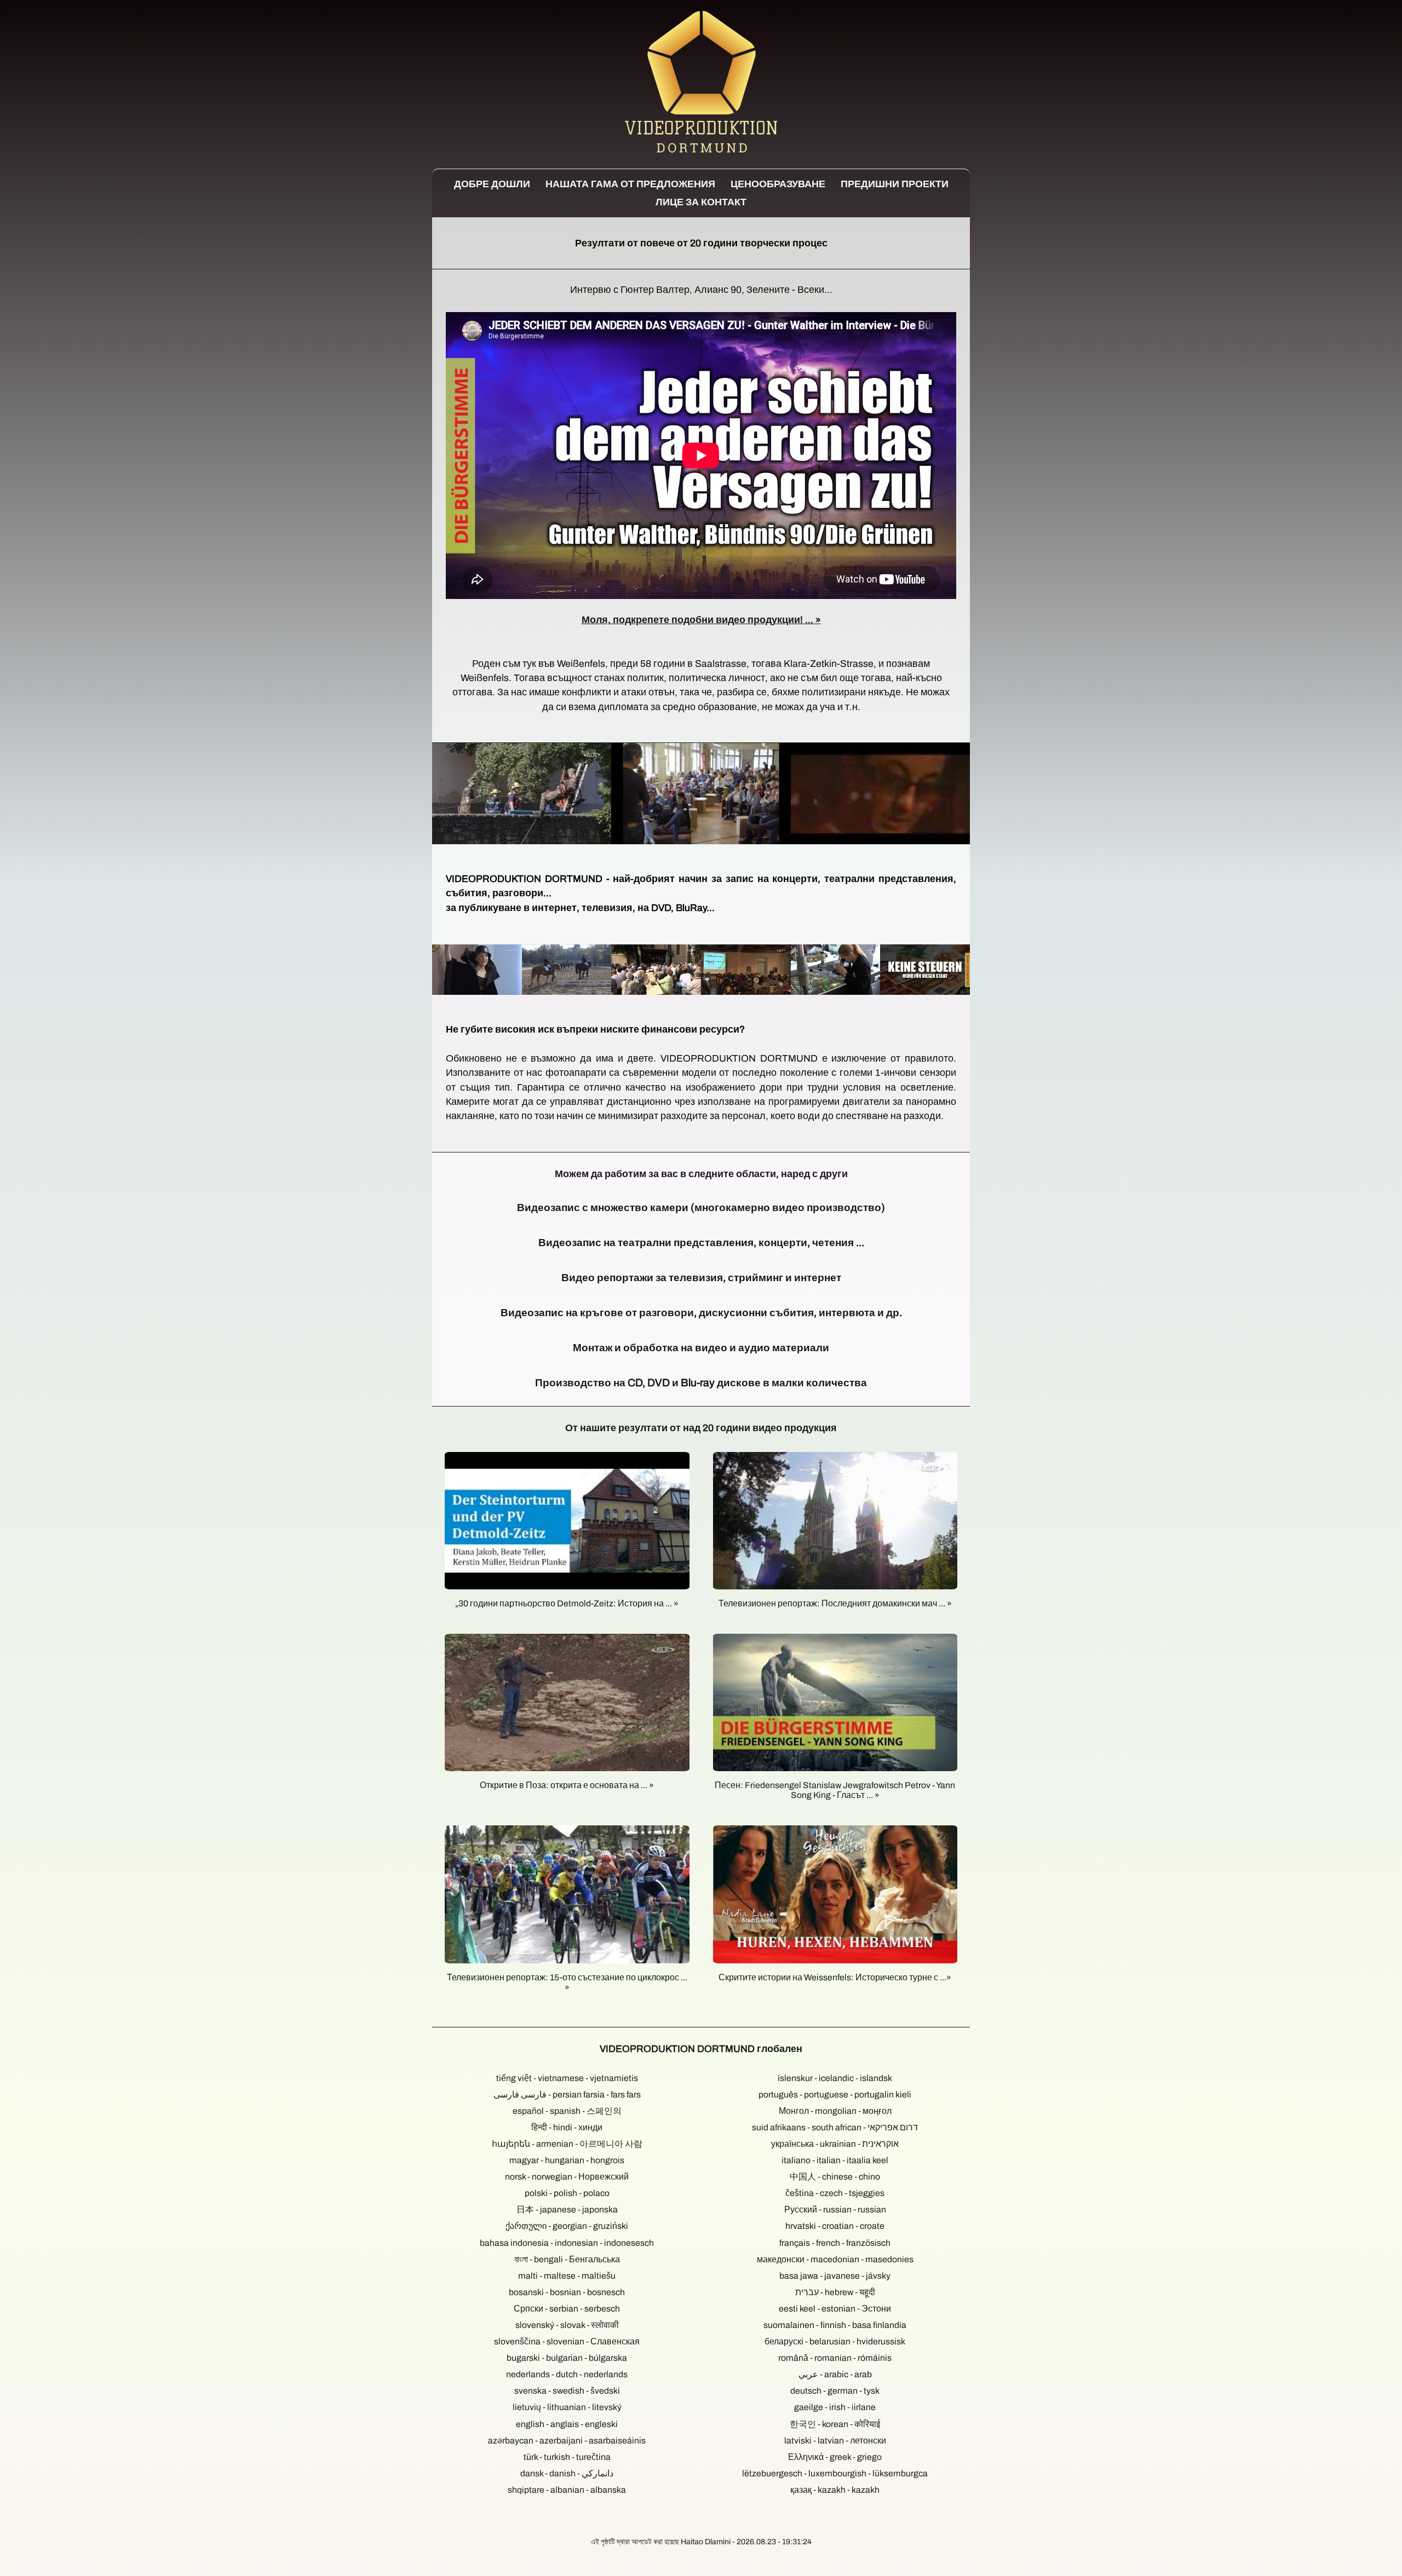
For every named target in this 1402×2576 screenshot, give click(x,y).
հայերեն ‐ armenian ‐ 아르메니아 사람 (567, 2144)
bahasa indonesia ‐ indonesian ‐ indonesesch (567, 2243)
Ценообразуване (778, 184)
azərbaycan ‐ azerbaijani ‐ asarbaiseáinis (567, 2440)
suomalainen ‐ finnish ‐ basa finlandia (835, 2325)
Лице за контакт (701, 202)
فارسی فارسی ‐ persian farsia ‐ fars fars (567, 2094)
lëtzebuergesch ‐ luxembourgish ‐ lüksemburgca (835, 2473)
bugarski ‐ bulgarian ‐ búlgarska (567, 2358)
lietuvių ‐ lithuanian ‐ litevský (567, 2407)
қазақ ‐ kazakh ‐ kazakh (835, 2490)
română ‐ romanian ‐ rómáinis (835, 2358)
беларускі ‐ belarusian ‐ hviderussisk (835, 2341)
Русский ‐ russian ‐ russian (835, 2209)
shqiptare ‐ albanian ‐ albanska (567, 2490)
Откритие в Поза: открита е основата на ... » (567, 1785)
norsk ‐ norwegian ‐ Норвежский (567, 2177)
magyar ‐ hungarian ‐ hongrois (567, 2160)
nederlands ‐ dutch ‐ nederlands (567, 2374)
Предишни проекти (895, 184)
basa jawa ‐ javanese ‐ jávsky (835, 2276)
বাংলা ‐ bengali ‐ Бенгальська (567, 2259)
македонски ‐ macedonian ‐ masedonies (835, 2259)
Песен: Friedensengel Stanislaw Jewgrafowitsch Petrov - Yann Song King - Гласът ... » (835, 1790)
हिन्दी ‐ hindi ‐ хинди (567, 2127)
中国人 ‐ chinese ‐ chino (835, 2177)
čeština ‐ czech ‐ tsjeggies (835, 2193)
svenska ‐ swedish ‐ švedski (567, 2391)
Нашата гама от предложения (630, 184)
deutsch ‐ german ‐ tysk (835, 2391)
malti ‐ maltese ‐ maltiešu (567, 2276)
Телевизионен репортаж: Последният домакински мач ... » (835, 1603)
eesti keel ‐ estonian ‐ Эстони (835, 2309)
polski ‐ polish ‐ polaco (567, 2193)
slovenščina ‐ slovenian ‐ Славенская (567, 2341)
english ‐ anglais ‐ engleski (567, 2424)
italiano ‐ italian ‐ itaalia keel (835, 2160)
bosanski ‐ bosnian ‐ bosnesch (567, 2292)
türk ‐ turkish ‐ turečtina (567, 2457)
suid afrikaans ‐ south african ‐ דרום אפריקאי (835, 2127)
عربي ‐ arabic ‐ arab (835, 2374)
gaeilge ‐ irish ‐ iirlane (835, 2407)
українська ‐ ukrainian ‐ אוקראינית (835, 2144)
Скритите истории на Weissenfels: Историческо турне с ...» (835, 1977)
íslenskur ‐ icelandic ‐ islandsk (835, 2078)
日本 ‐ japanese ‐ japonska (567, 2209)
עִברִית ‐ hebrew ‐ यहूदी (835, 2292)
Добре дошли (492, 184)
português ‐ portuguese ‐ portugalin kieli (835, 2094)
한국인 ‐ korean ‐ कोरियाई (835, 2424)
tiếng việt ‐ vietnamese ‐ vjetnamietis (567, 2078)
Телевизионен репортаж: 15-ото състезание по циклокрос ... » (567, 1982)
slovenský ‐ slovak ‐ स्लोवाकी (567, 2325)
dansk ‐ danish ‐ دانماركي (567, 2473)
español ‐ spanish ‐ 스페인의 (567, 2111)
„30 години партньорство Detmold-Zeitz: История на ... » (567, 1603)
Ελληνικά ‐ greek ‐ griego (835, 2457)
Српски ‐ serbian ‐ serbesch (567, 2309)
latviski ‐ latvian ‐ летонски (835, 2440)
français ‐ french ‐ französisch (835, 2243)
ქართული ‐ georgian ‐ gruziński (567, 2226)
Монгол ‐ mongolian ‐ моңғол (835, 2111)
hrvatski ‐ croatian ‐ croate (835, 2226)
